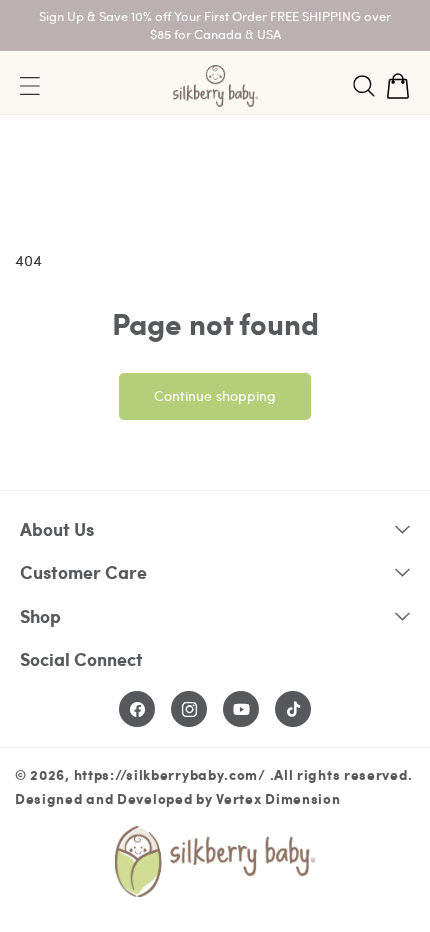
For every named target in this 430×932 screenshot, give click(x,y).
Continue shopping (215, 395)
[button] (364, 86)
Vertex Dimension (278, 798)
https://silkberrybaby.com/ (170, 774)
